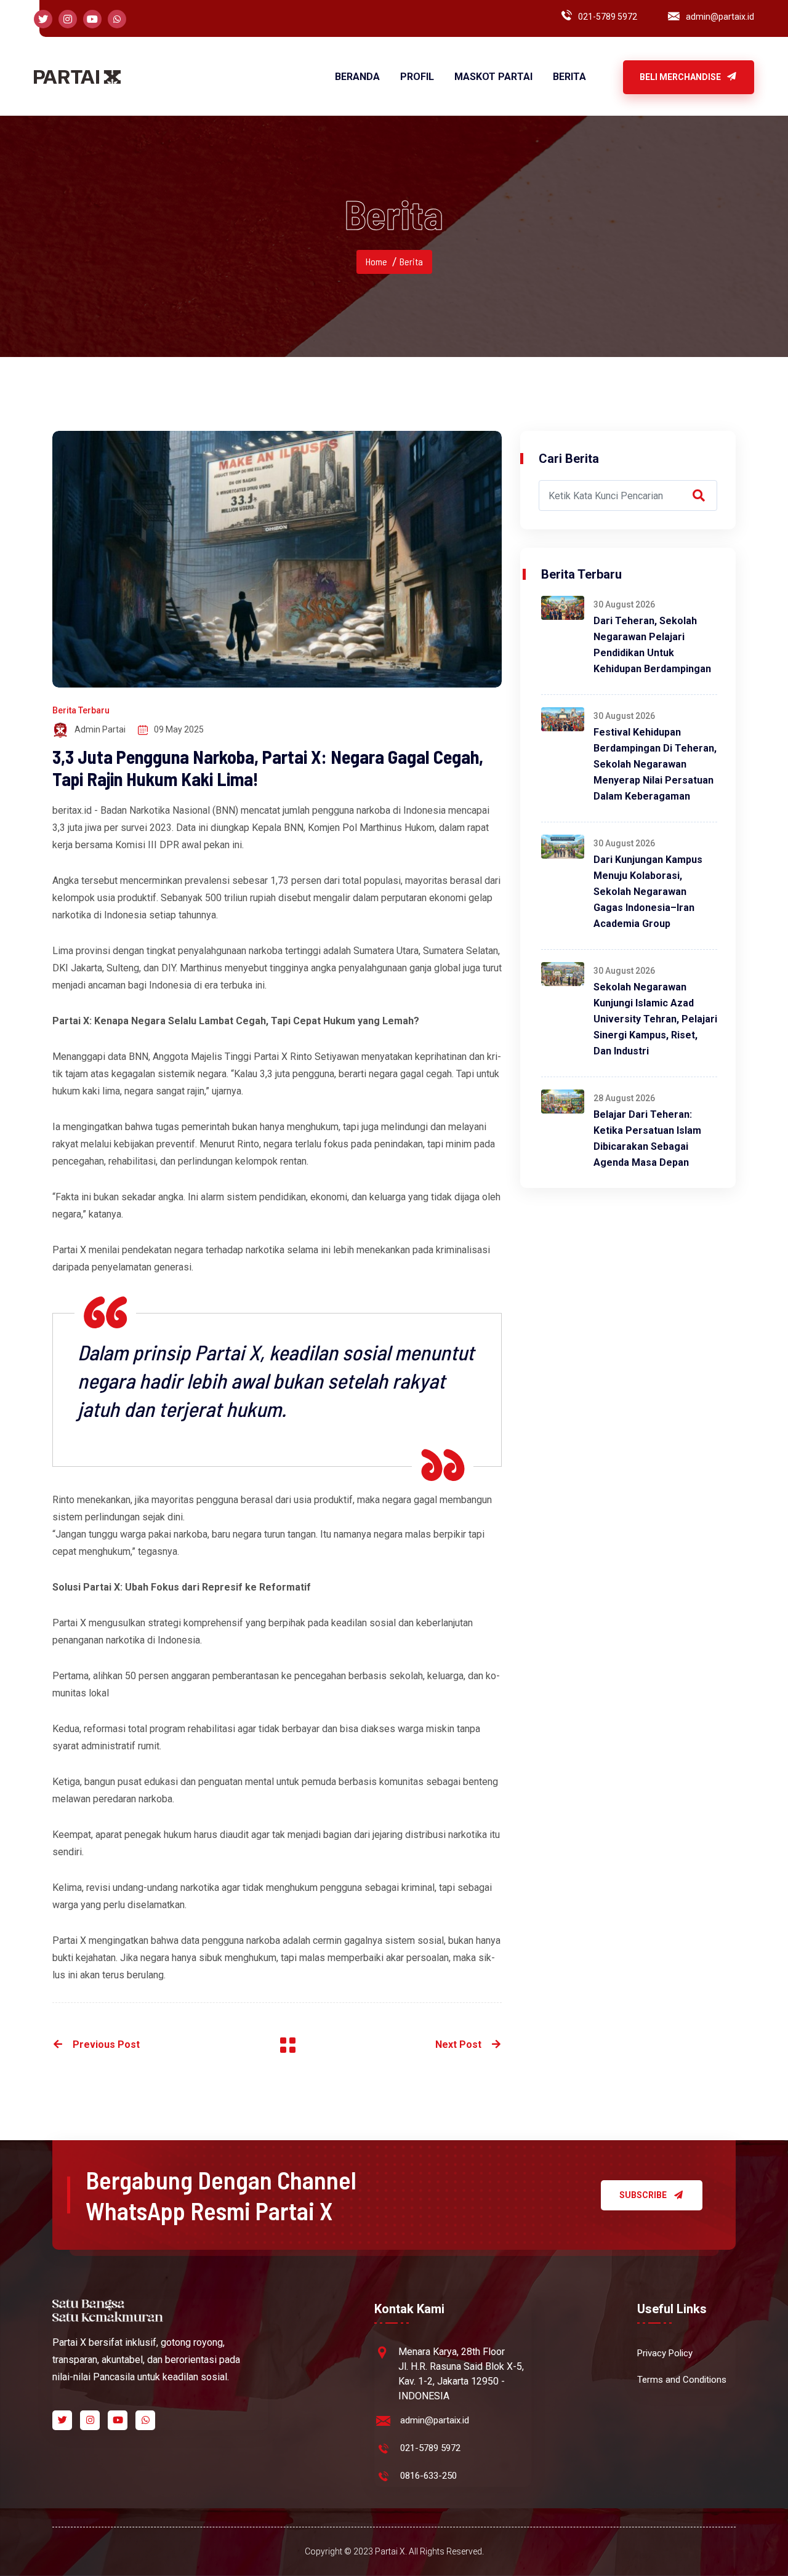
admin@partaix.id (720, 17)
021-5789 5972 (608, 17)
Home (376, 261)
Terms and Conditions (682, 2380)
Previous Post (106, 2044)
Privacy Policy (665, 2353)
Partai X (70, 1623)
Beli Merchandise (681, 77)
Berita (411, 261)
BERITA (569, 77)
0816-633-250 (428, 2476)
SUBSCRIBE (643, 2195)
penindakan (399, 1144)
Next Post (458, 2044)
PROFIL (417, 77)
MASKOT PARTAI (493, 77)
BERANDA (357, 77)
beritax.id (72, 810)
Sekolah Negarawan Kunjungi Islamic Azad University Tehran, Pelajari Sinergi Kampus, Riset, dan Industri (655, 1019)
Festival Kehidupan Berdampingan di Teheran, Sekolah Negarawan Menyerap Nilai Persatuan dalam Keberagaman (655, 764)
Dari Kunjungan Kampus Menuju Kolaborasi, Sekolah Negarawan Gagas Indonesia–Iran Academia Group (648, 892)
